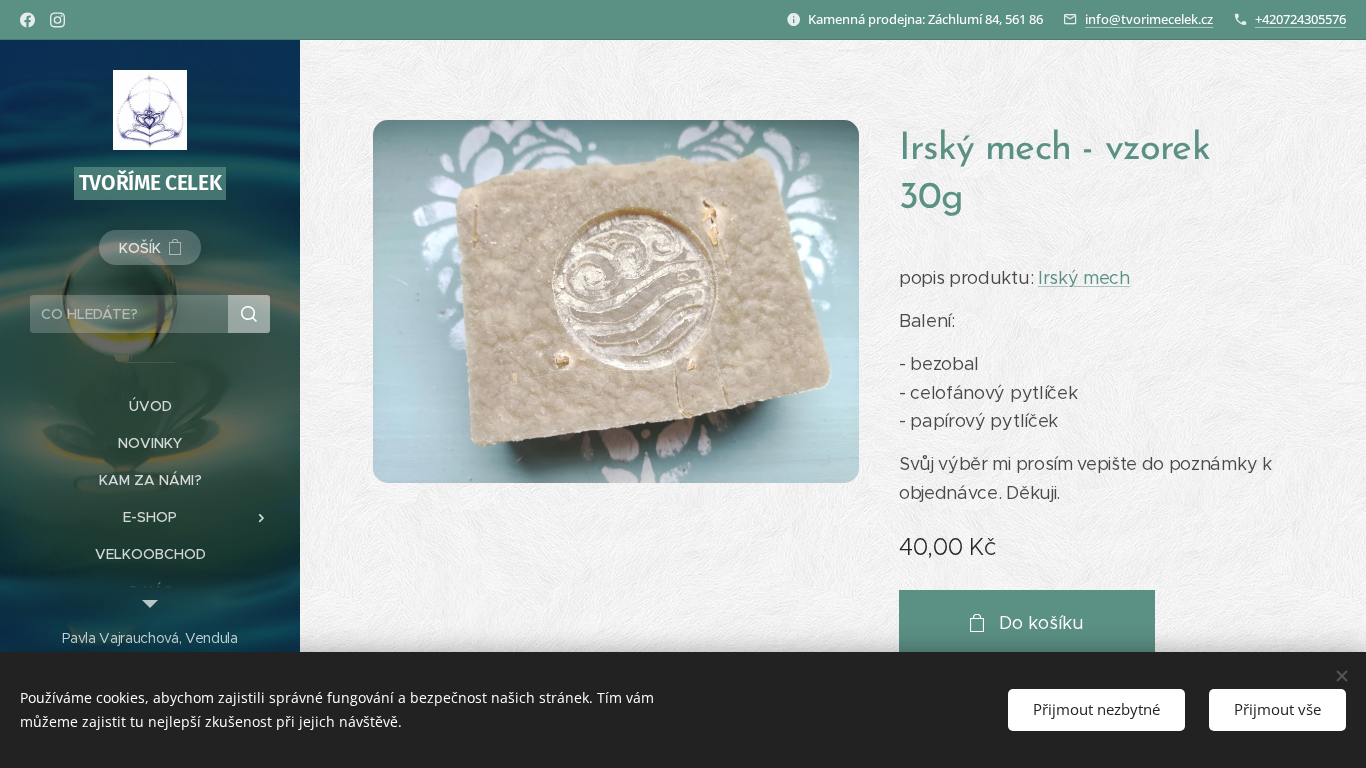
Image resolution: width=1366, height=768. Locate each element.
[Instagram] (57, 20)
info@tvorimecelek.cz (1149, 19)
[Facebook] (27, 20)
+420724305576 (1300, 19)
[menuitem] (150, 406)
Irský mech (1084, 278)
